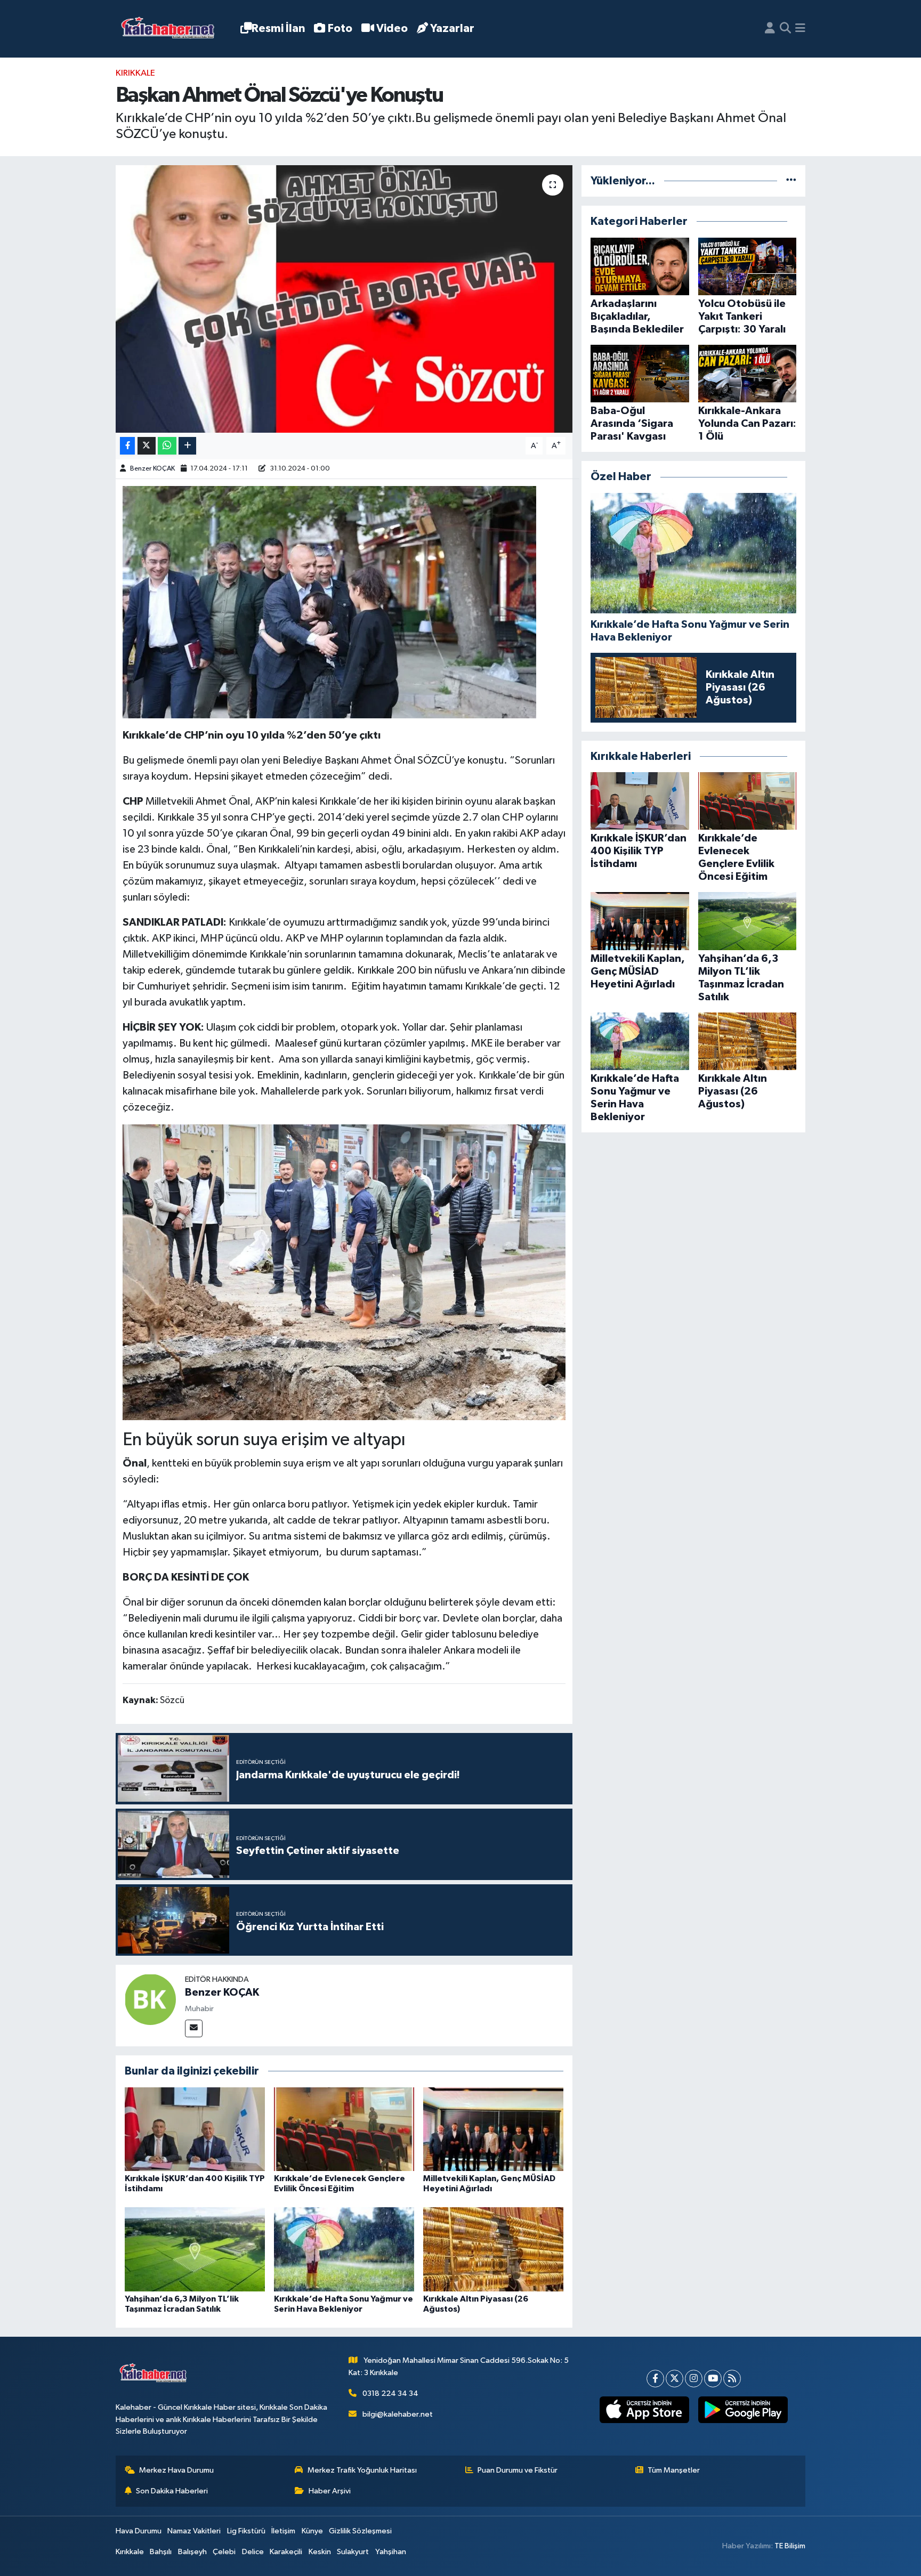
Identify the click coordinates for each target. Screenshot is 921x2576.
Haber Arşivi (330, 2491)
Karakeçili (286, 2552)
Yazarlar (452, 29)
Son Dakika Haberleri (172, 2491)
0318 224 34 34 (390, 2393)
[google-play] (743, 2410)
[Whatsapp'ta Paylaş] (167, 446)
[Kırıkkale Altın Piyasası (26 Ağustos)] (493, 2249)
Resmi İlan (278, 29)
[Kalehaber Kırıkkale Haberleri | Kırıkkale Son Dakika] (171, 29)
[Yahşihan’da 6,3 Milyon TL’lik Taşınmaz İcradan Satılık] (195, 2249)
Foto (340, 29)
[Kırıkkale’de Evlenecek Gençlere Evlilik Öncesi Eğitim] (344, 2129)
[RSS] (732, 2379)
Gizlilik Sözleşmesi (360, 2531)
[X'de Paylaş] (147, 446)
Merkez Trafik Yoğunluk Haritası (362, 2470)
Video (392, 29)
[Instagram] (694, 2379)
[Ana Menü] (800, 29)
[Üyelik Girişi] (770, 29)
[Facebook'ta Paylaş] (127, 446)
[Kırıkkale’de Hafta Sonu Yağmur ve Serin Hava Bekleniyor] (344, 2249)
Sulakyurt (353, 2552)
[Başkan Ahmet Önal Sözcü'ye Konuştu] (344, 299)
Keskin (320, 2552)
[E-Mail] (194, 2028)
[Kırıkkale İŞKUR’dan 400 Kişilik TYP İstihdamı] (195, 2129)
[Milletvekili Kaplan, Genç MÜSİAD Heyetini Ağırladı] (493, 2129)
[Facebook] (655, 2379)
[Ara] (785, 29)
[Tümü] (791, 181)
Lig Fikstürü (246, 2531)
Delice (253, 2552)
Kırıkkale (135, 73)
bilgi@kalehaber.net (398, 2414)
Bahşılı (161, 2552)
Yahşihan (391, 2552)
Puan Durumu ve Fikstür (518, 2470)
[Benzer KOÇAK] (150, 1999)
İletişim (283, 2531)
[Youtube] (713, 2379)
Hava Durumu (139, 2531)
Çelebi (224, 2552)
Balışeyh (192, 2552)
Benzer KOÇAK (152, 469)
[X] (674, 2379)
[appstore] (644, 2410)
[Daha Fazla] (187, 446)
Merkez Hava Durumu (176, 2470)
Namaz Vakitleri (194, 2531)
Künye (312, 2531)
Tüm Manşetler (674, 2470)
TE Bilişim (790, 2546)
